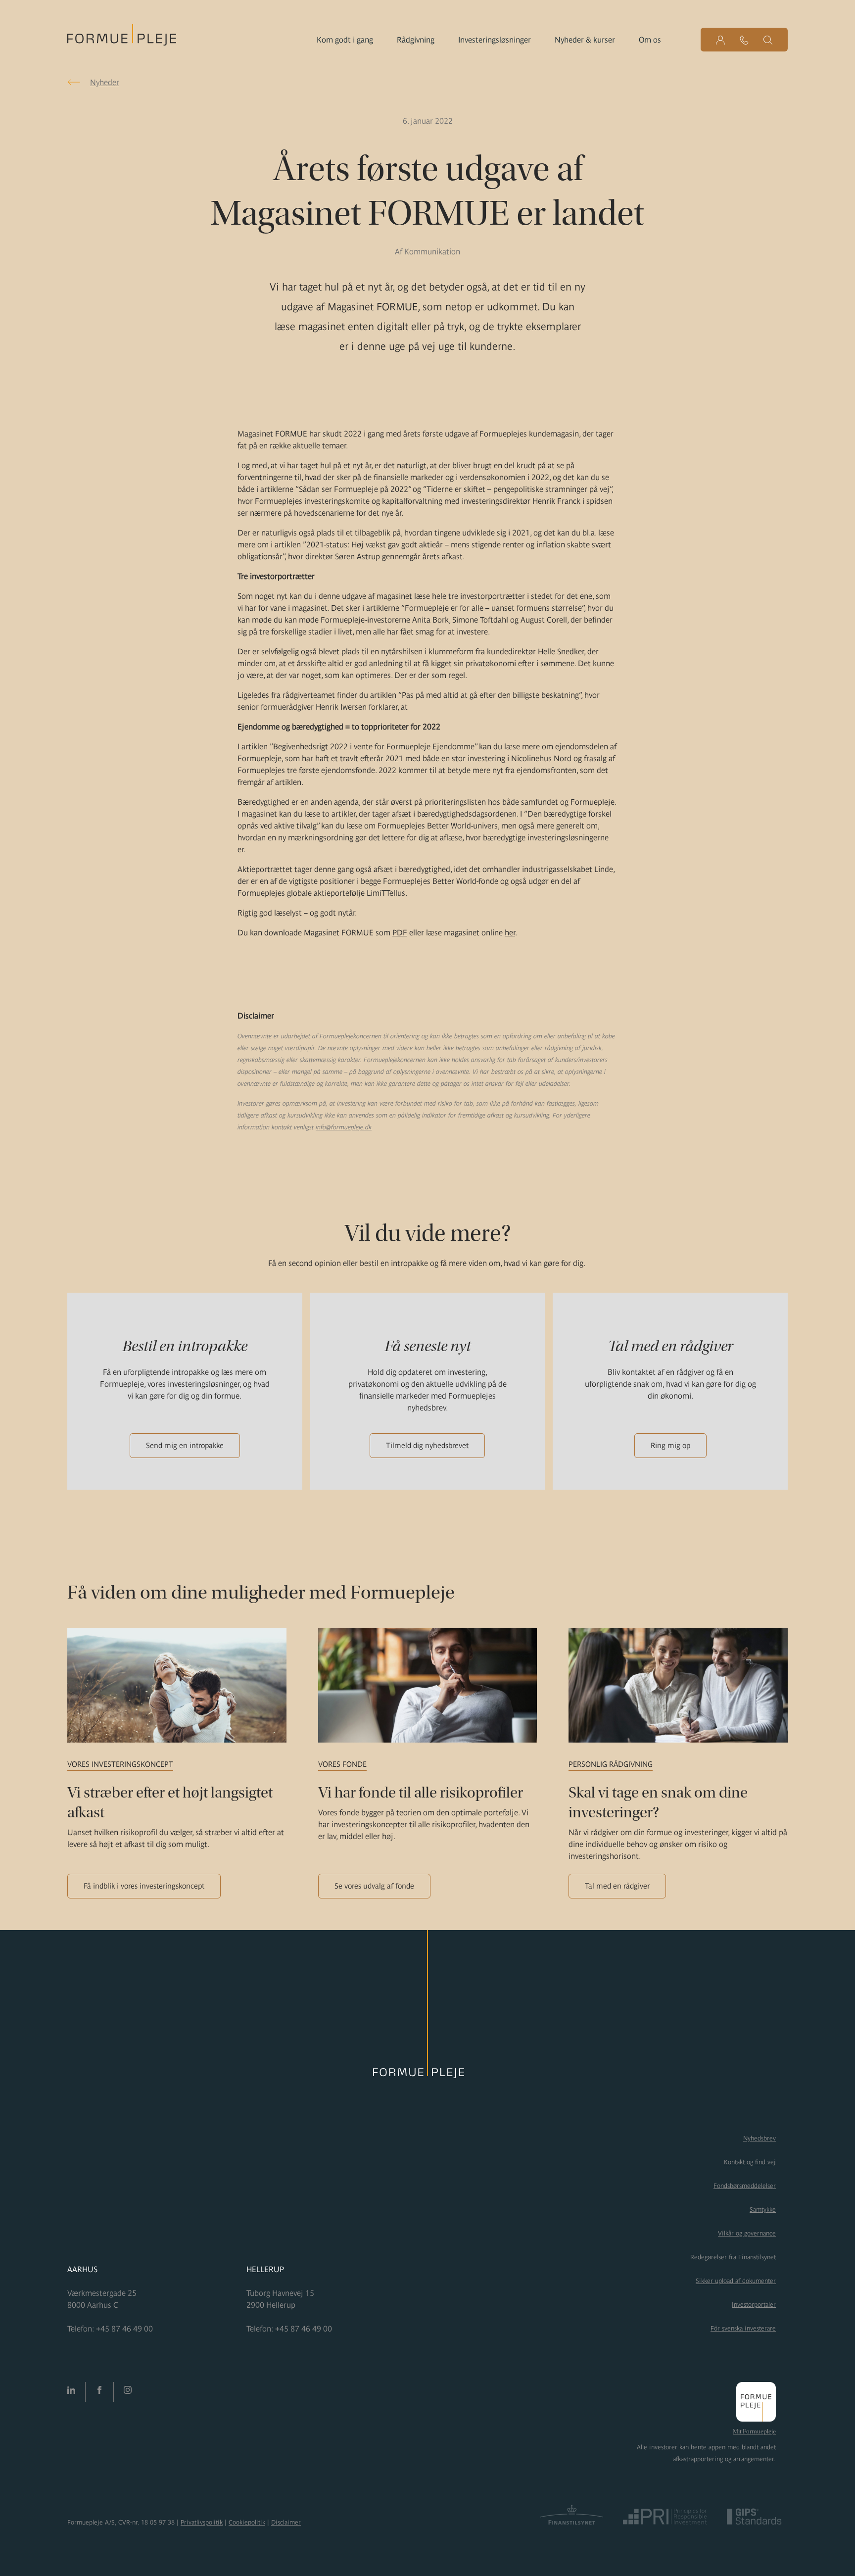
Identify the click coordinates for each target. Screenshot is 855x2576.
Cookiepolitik (247, 2522)
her (510, 932)
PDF (400, 932)
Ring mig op (670, 1445)
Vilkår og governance (747, 2233)
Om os (650, 40)
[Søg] (768, 40)
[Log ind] (720, 40)
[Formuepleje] (122, 38)
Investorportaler (754, 2305)
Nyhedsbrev (760, 2138)
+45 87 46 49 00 (124, 2329)
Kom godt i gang (345, 40)
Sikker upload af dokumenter (736, 2281)
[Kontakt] (744, 40)
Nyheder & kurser (585, 40)
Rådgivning (416, 40)
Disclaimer (286, 2522)
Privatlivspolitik (202, 2522)
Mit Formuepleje (754, 2431)
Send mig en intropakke (185, 1445)
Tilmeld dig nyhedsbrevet (427, 1445)
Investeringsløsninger (495, 40)
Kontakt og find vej (750, 2162)
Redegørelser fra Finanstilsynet (733, 2257)
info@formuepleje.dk (344, 1127)
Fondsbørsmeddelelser (745, 2186)
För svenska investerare (743, 2328)
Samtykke (763, 2210)
